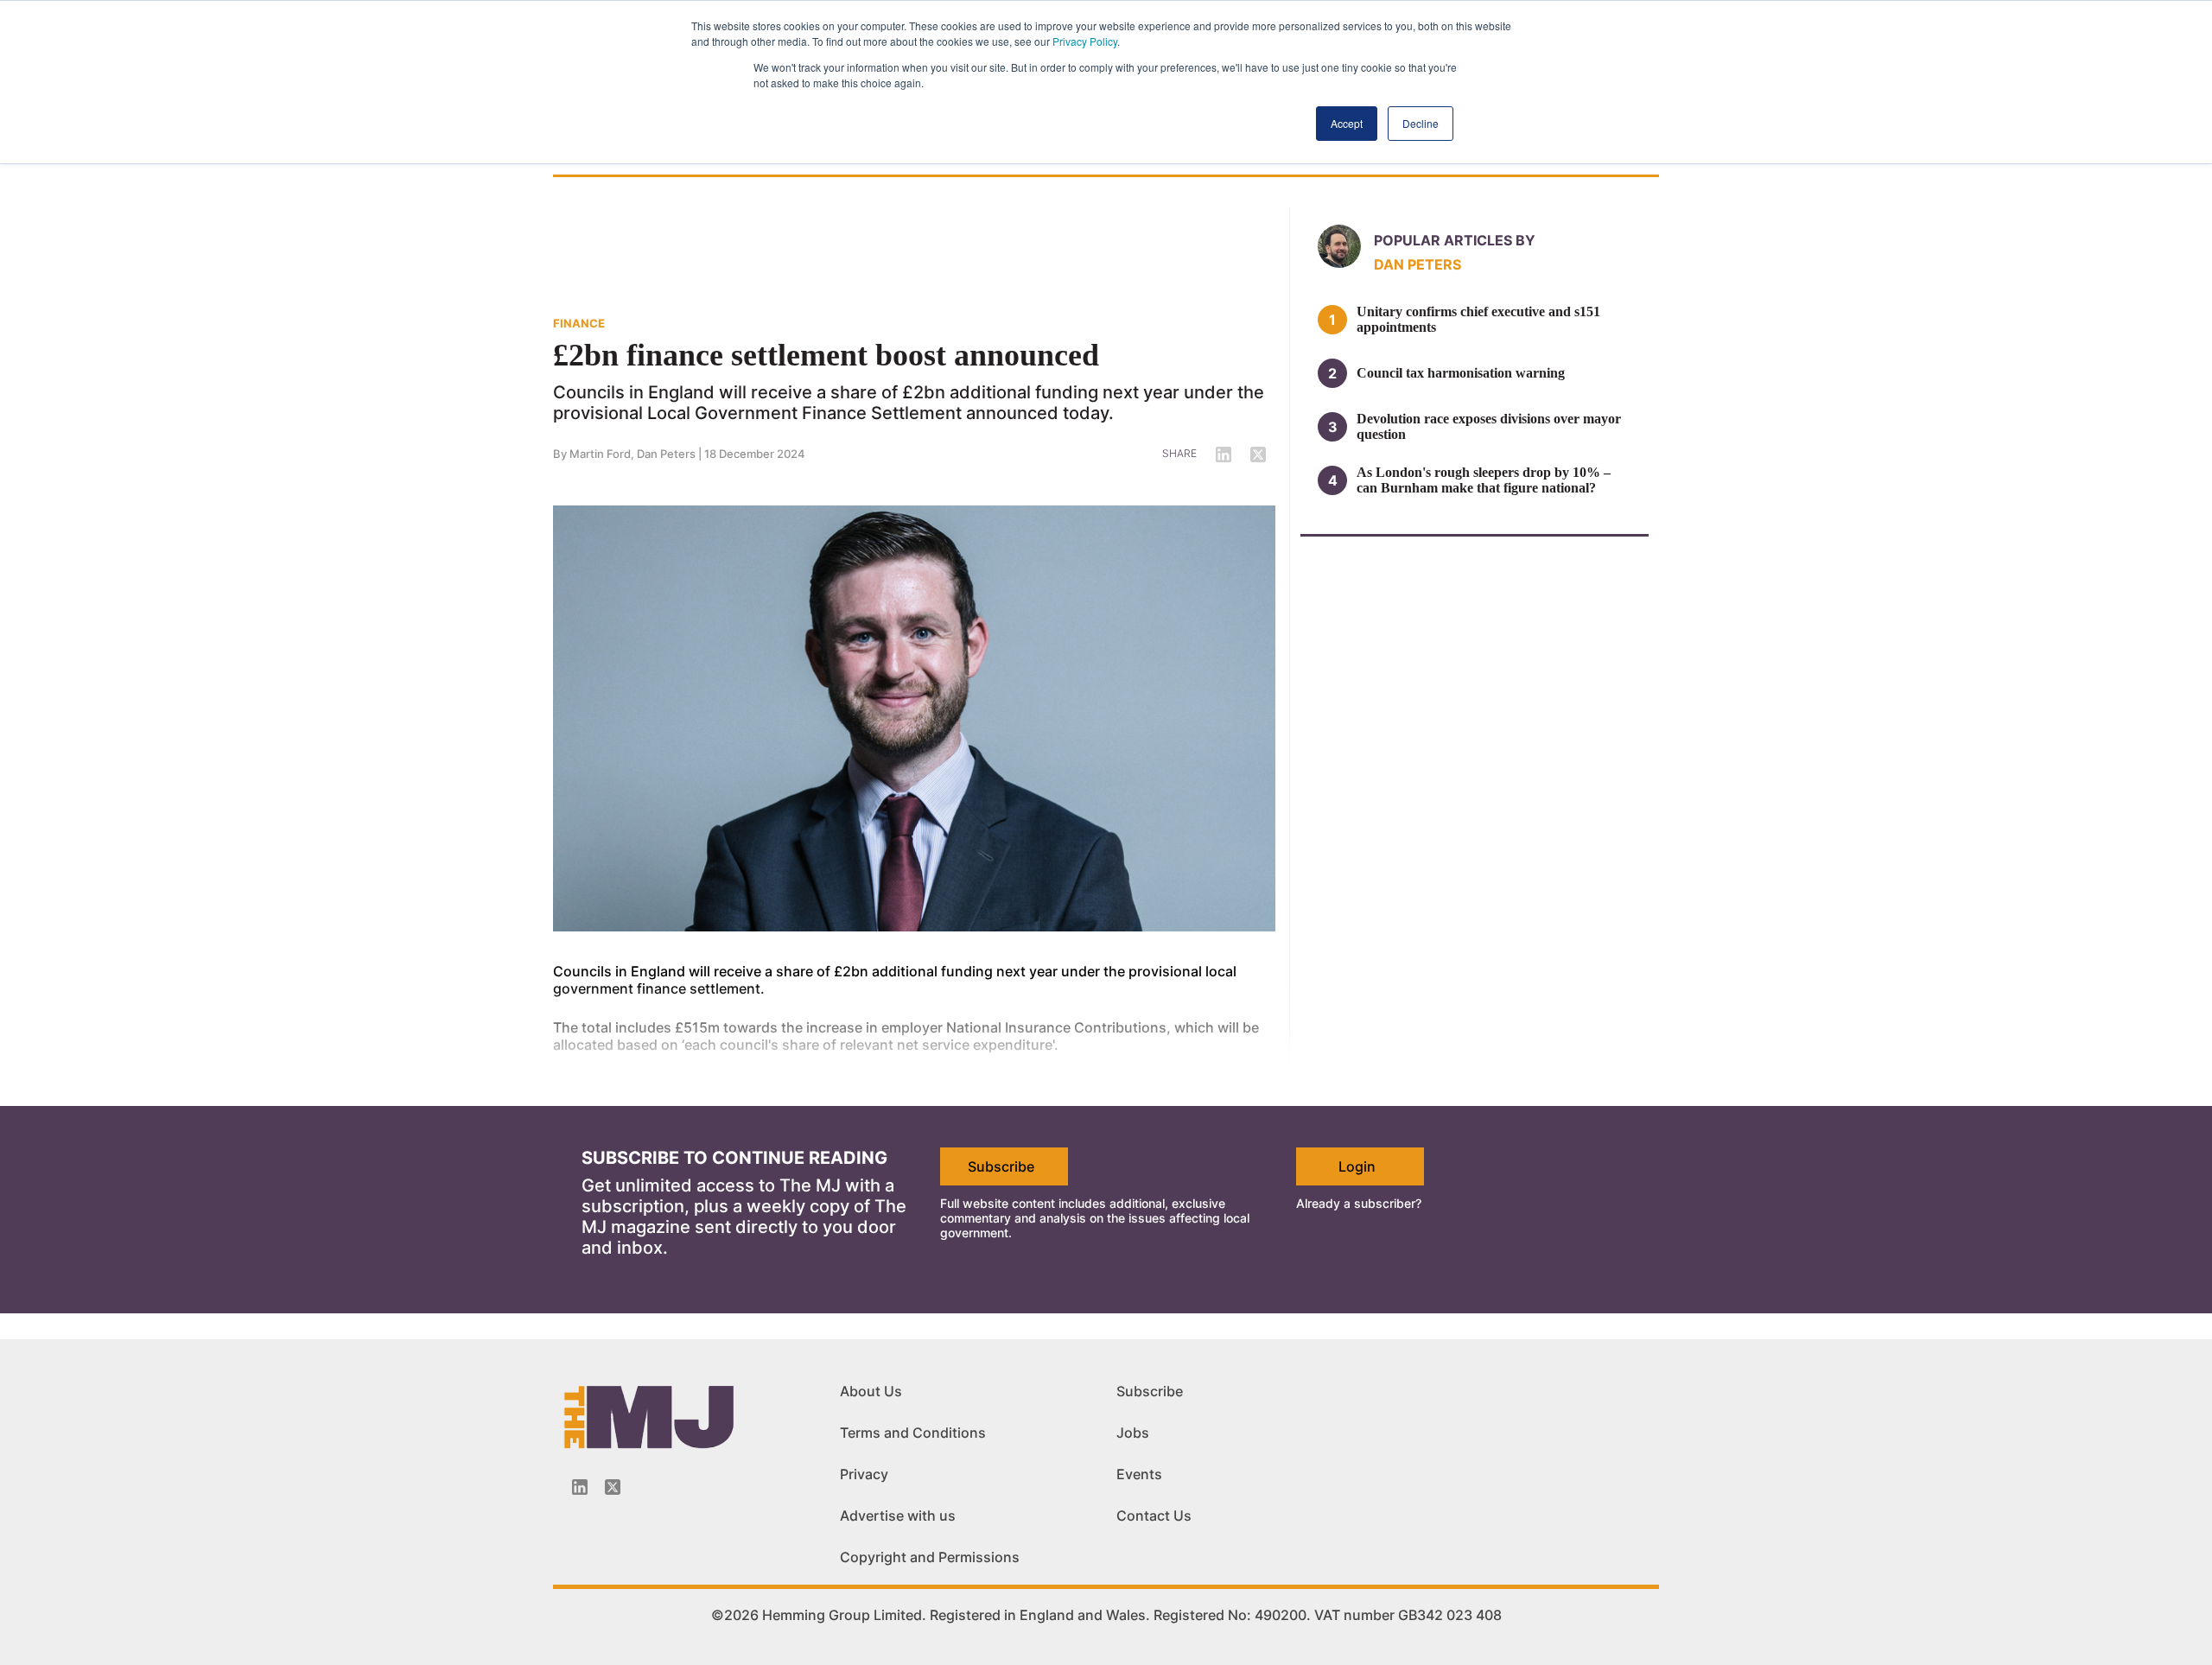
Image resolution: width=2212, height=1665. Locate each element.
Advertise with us (898, 1516)
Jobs (1133, 1433)
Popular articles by (1455, 240)
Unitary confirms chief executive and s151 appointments (1478, 319)
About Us (871, 1391)
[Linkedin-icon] (580, 1487)
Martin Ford (600, 454)
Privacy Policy (1085, 41)
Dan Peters (666, 454)
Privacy (864, 1474)
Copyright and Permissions (930, 1557)
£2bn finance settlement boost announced (826, 355)
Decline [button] (1421, 123)
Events (1139, 1474)
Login (1357, 1166)
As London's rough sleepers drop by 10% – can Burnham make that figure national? (1484, 480)
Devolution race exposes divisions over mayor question (1489, 426)
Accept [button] (1347, 123)
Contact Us (1154, 1516)
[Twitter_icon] (613, 1487)
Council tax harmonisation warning (1461, 373)
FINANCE (579, 323)
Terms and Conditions (913, 1433)
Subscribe (1001, 1166)
